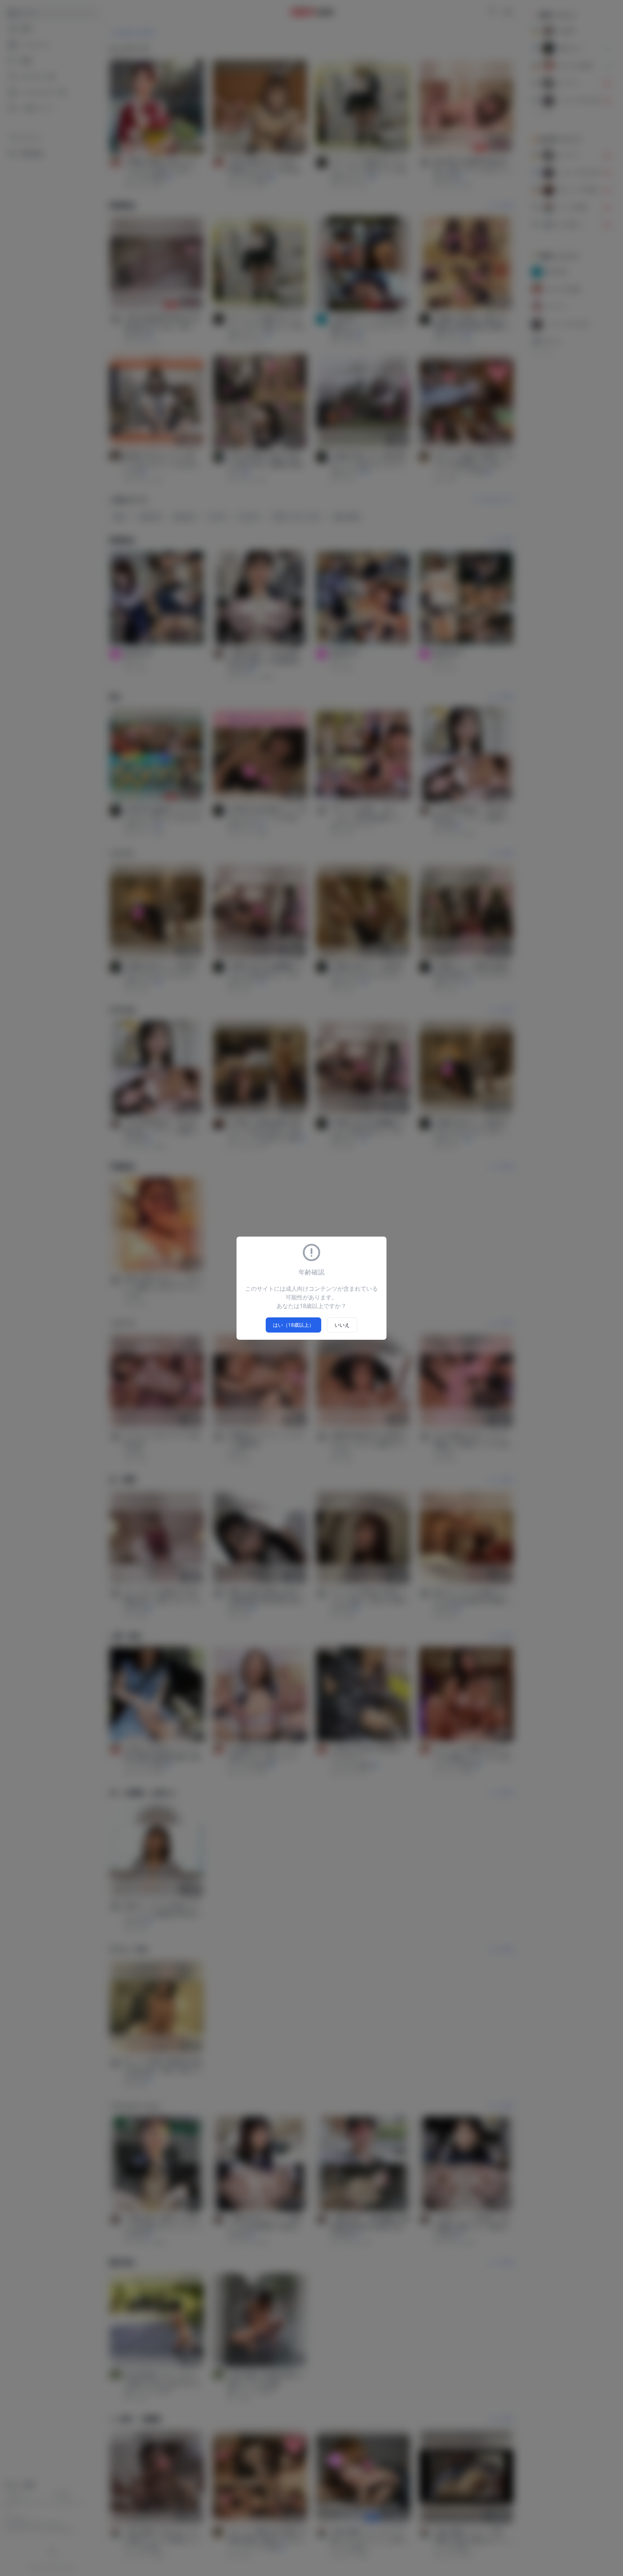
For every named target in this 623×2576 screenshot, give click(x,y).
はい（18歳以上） (293, 1325)
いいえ (342, 1325)
